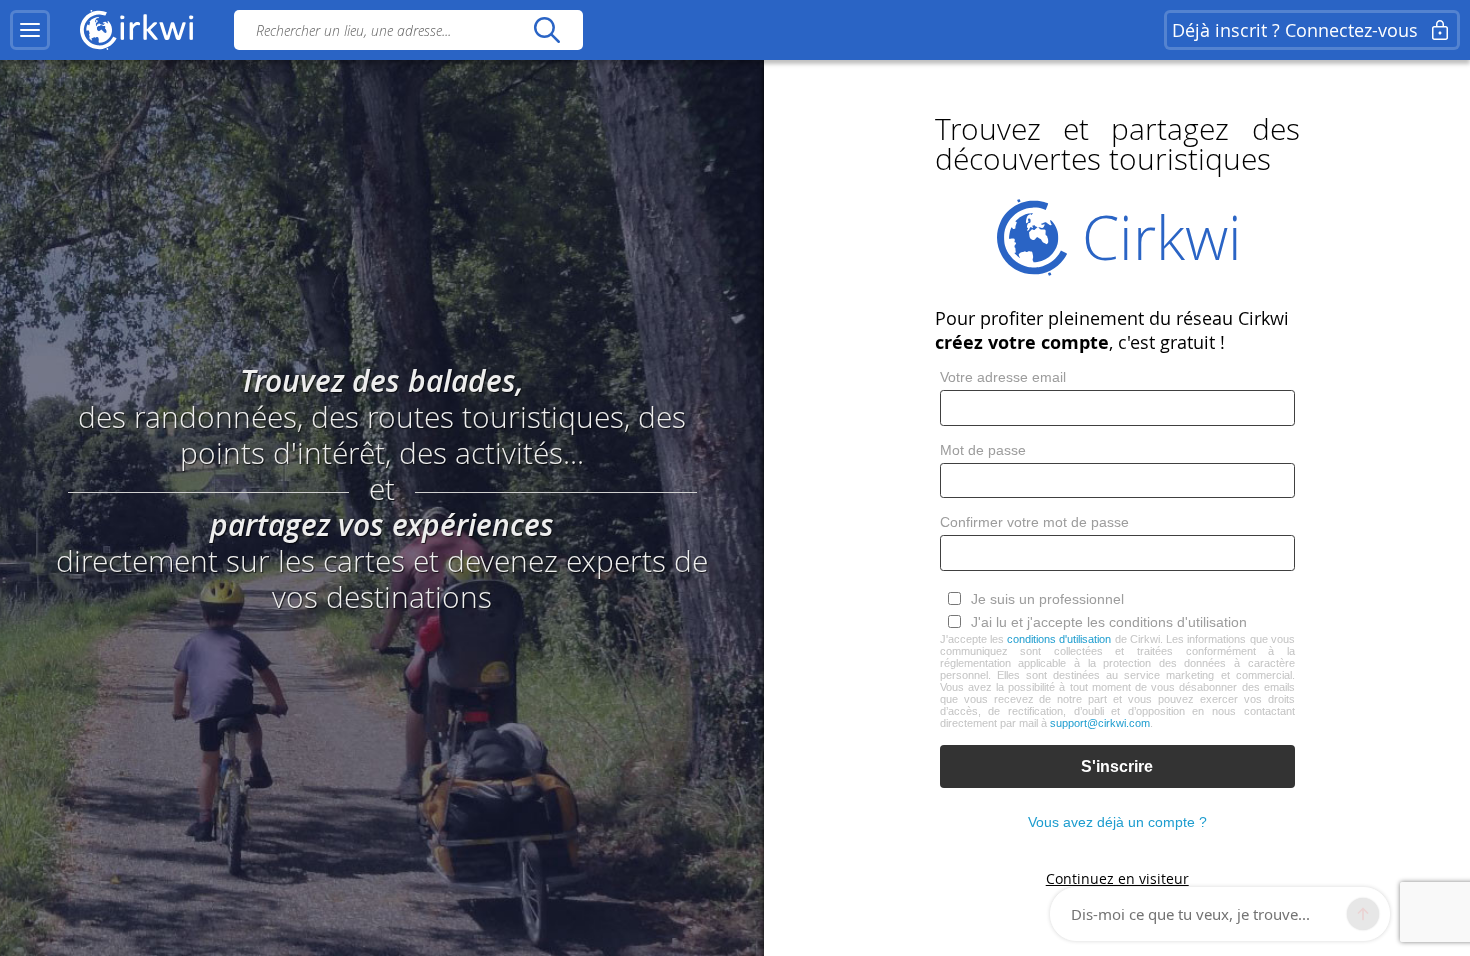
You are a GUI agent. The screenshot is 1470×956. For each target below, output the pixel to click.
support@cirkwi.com (1100, 723)
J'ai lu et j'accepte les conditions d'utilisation (1109, 622)
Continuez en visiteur (1117, 878)
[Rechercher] (546, 30)
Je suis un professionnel (1047, 599)
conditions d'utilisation (1059, 639)
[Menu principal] (30, 30)
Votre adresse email (1003, 377)
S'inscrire (1117, 766)
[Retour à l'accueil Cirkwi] (137, 30)
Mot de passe (983, 450)
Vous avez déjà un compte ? (1117, 822)
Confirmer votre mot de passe (1034, 522)
